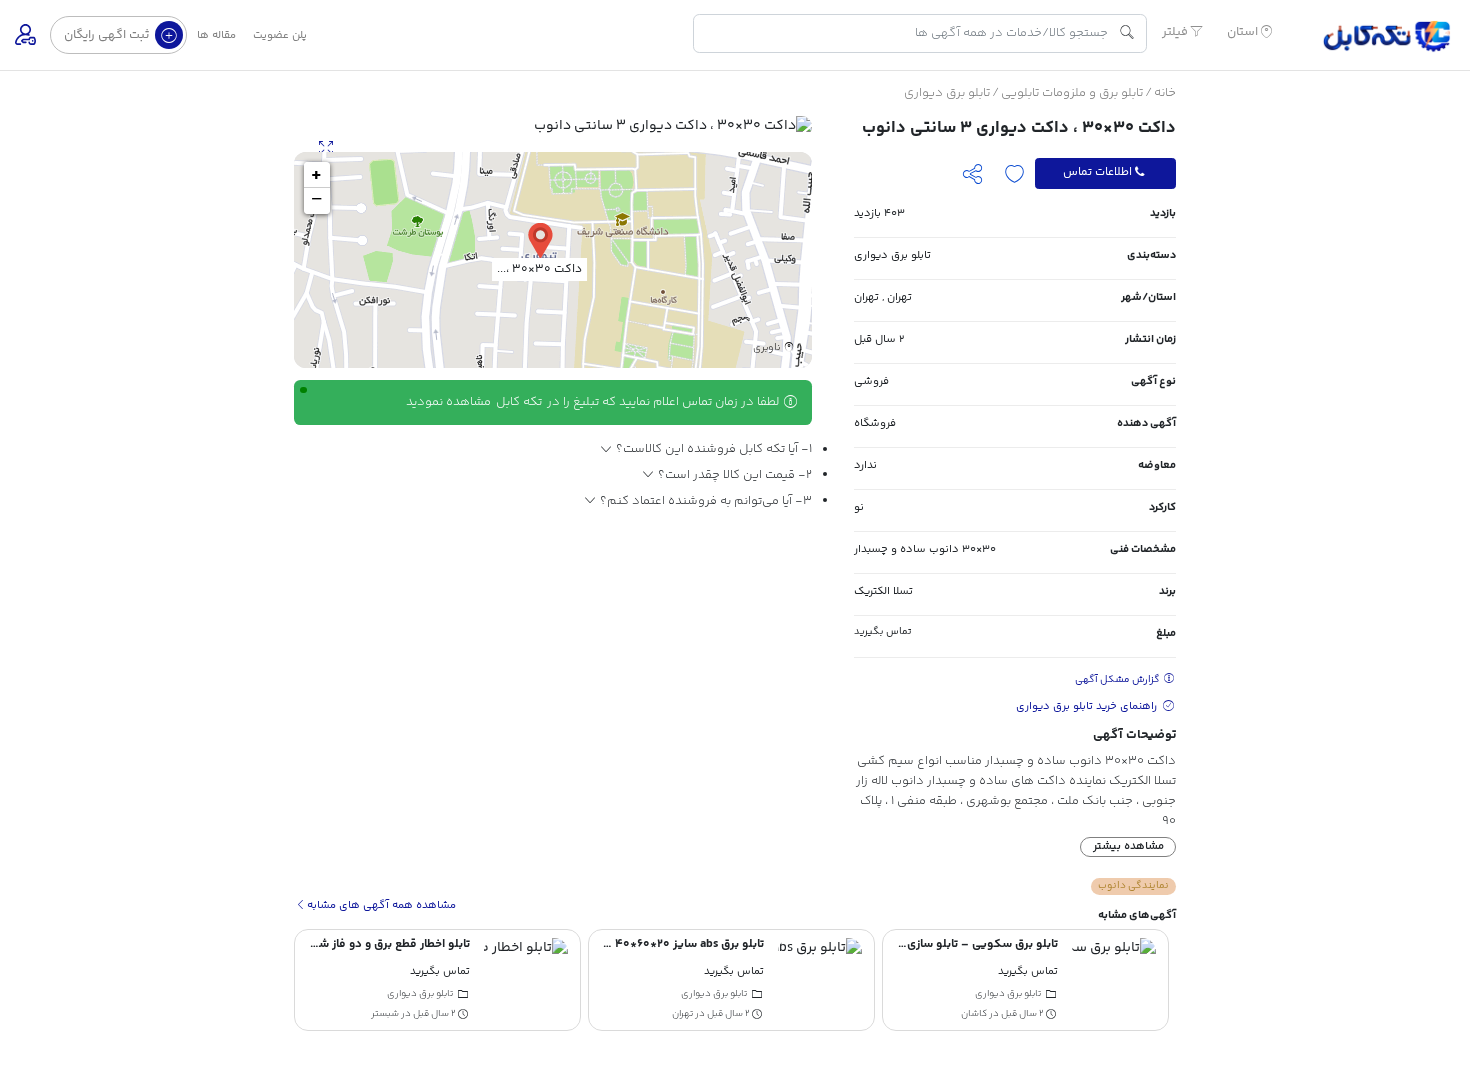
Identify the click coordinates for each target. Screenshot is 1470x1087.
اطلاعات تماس (1097, 173)
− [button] (316, 201)
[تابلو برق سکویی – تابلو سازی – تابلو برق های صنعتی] (1114, 980)
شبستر (385, 1013)
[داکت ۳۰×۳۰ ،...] (540, 239)
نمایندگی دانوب (1133, 886)
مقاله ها (216, 35)
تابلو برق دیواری (947, 93)
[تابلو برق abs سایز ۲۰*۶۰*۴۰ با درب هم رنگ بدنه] (820, 980)
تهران (899, 297)
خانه (1165, 93)
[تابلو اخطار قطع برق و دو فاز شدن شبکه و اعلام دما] (526, 980)
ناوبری (767, 349)
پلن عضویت (280, 35)
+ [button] (316, 175)
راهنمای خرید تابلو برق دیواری (1088, 706)
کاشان (974, 1013)
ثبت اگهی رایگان (108, 35)
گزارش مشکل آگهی (1118, 680)
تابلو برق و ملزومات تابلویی (1072, 93)
